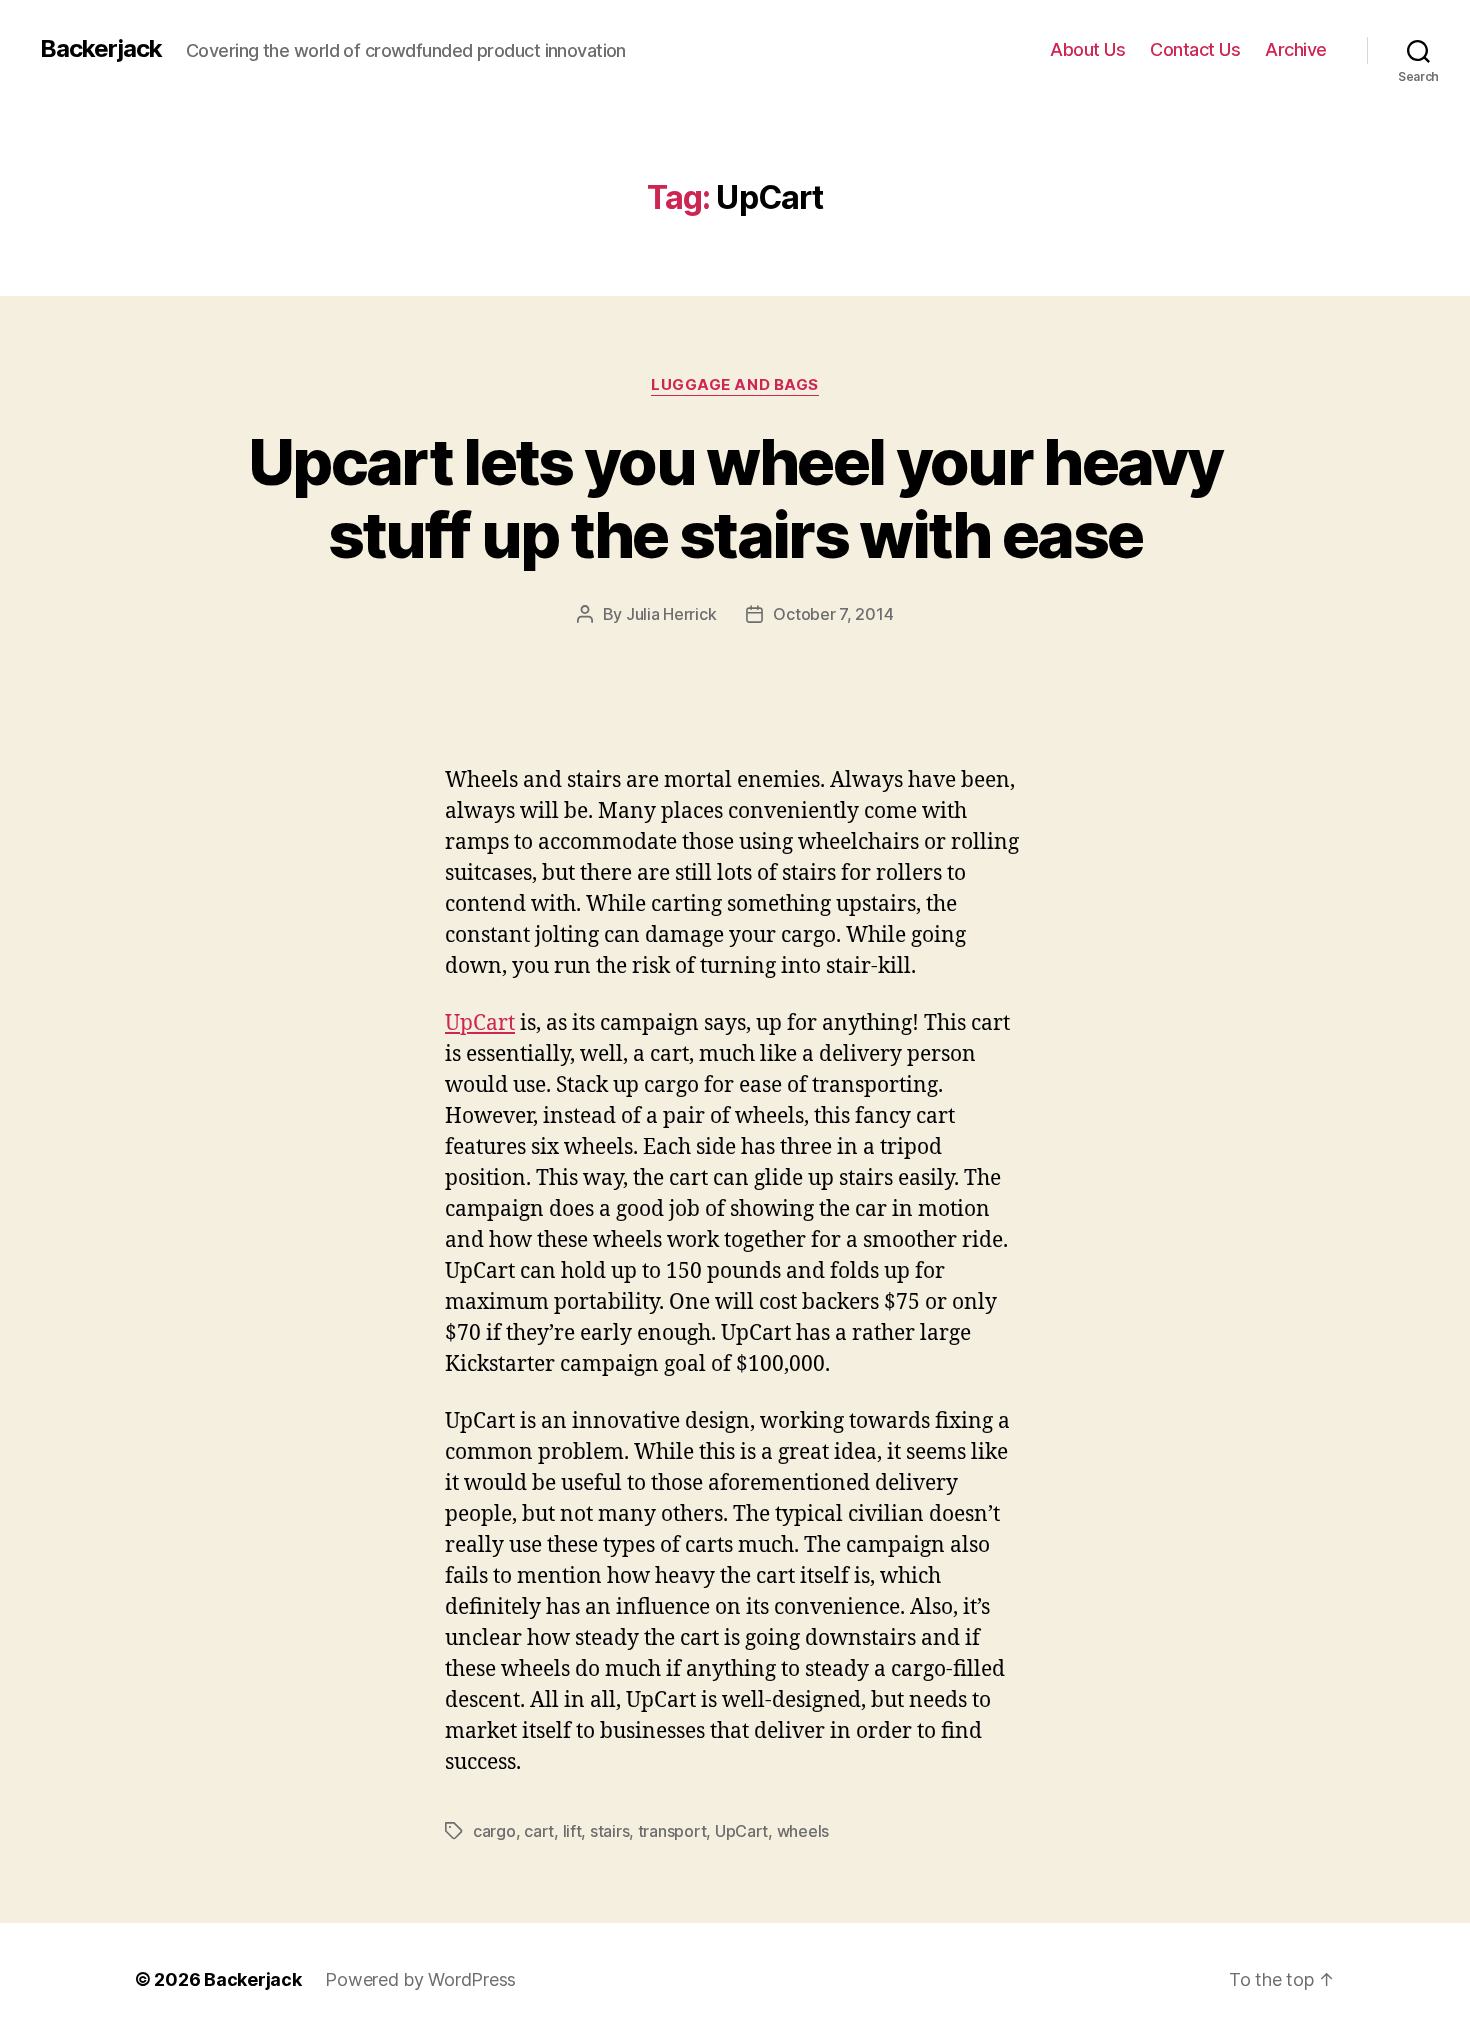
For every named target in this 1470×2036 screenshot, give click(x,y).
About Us (1087, 49)
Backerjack (101, 49)
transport (672, 1831)
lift (572, 1831)
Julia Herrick (671, 614)
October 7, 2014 (833, 614)
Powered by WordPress (420, 1979)
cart (539, 1831)
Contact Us (1195, 49)
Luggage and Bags (735, 385)
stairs (609, 1831)
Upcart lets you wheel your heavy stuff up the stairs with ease (735, 498)
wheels (803, 1831)
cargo (494, 1831)
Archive (1296, 49)
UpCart (480, 1023)
